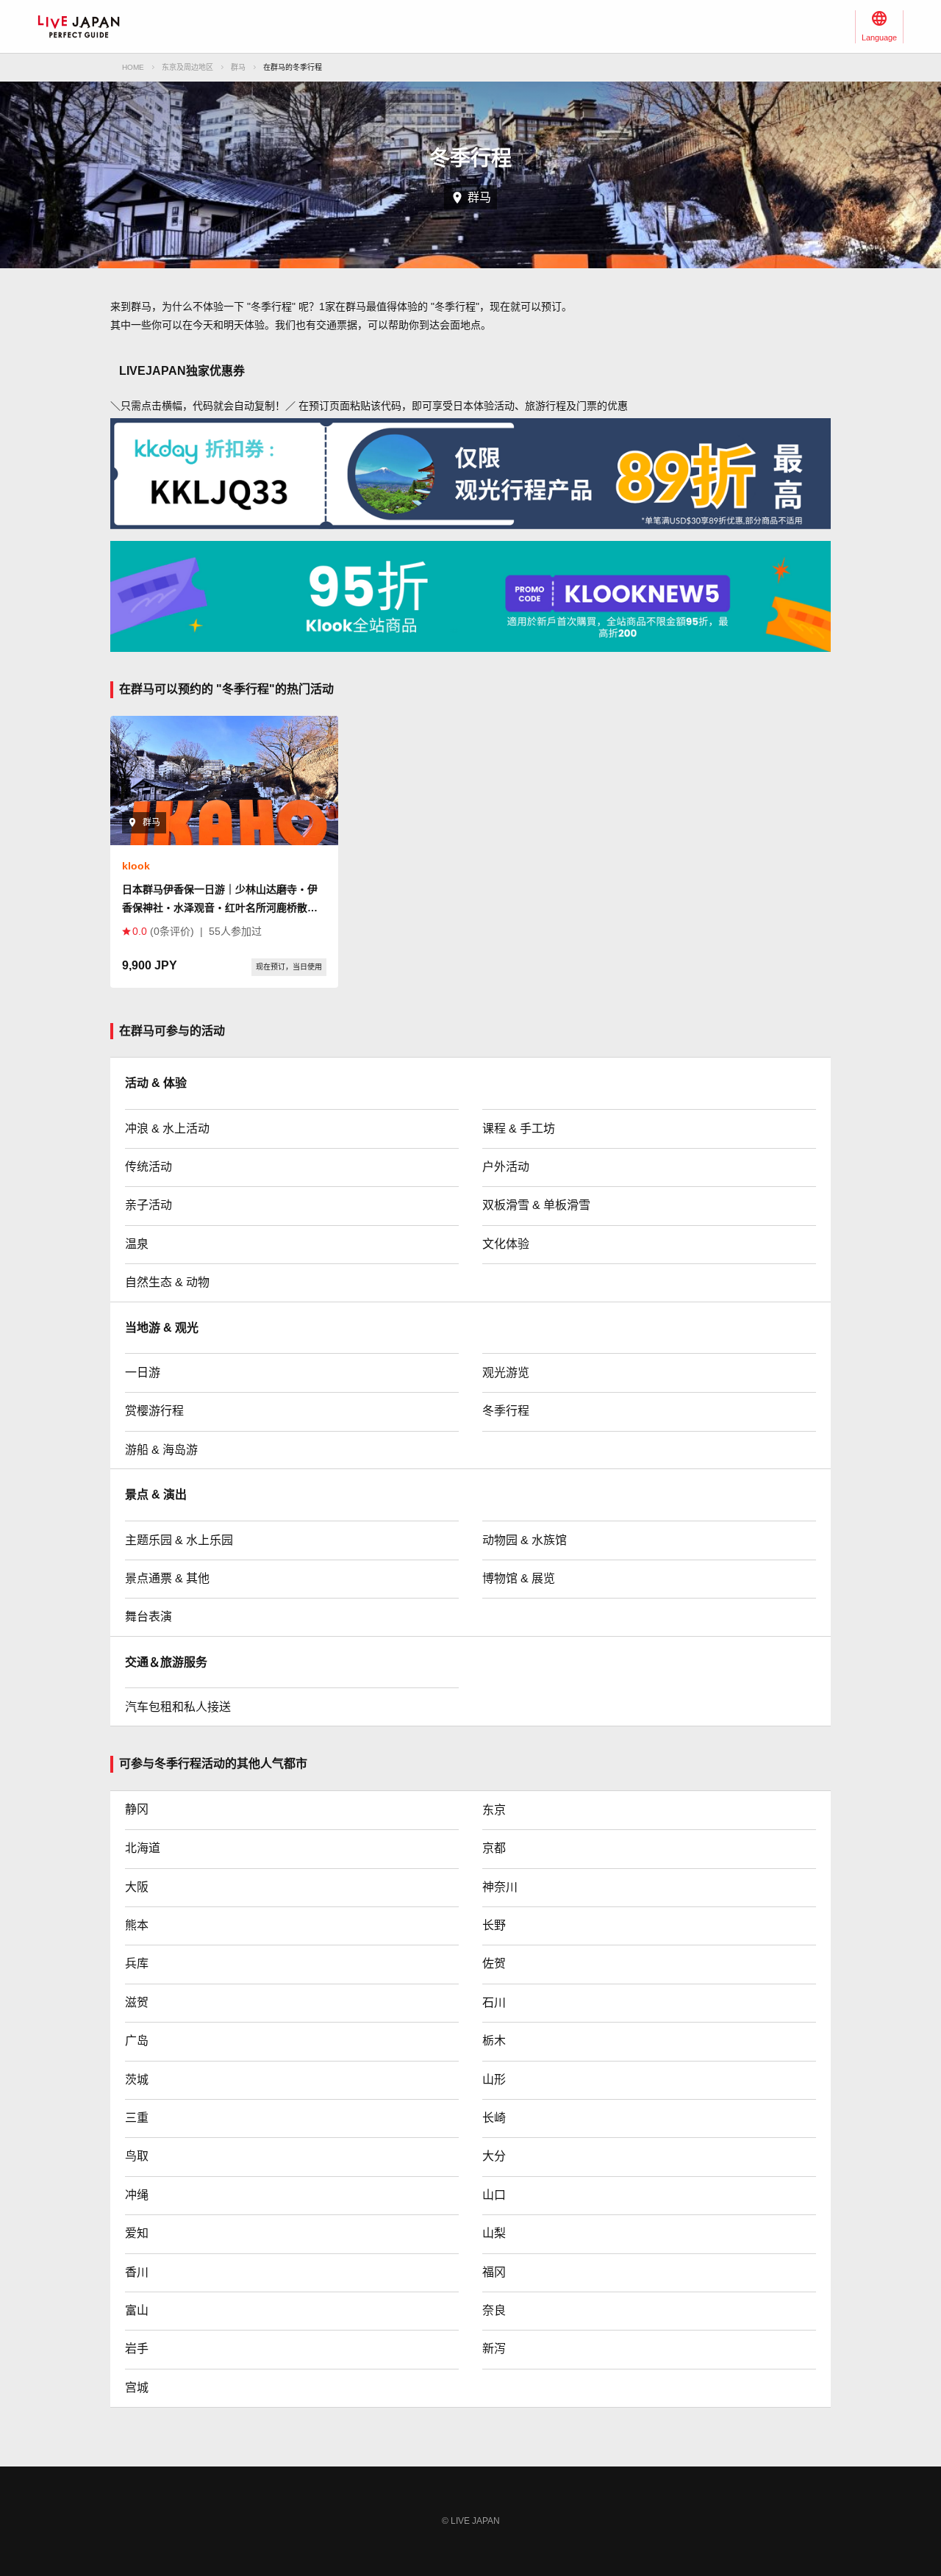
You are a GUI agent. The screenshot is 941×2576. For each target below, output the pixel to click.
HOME (133, 67)
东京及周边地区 (187, 67)
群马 (238, 67)
